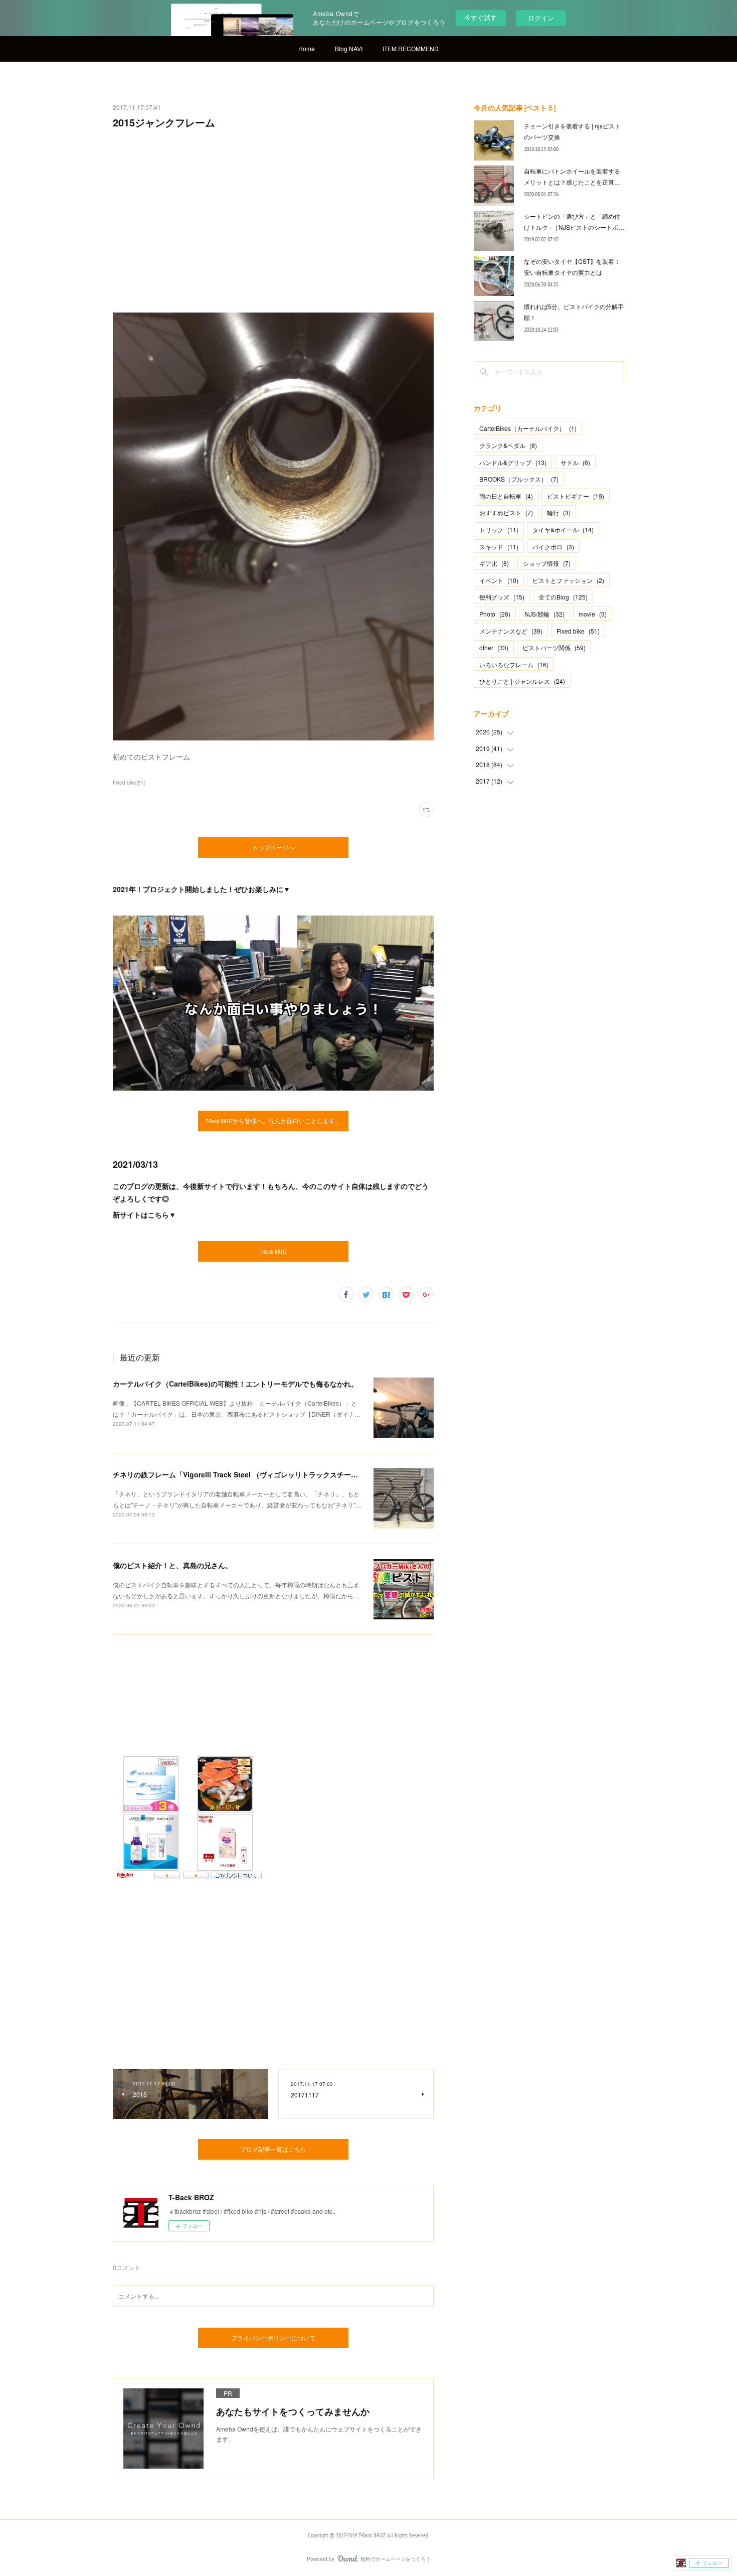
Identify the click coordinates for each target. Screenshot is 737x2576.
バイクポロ (553, 547)
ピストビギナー (576, 496)
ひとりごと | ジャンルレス (522, 681)
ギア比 (494, 563)
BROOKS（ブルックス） (519, 479)
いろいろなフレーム (514, 664)
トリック (499, 529)
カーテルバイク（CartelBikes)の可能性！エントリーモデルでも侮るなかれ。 (235, 1384)
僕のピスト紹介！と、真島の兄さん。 (172, 1565)
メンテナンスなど (511, 631)
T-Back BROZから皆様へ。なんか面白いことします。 (273, 1121)
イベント (499, 580)
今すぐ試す (481, 17)
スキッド (499, 547)
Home (307, 48)
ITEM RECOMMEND (411, 48)
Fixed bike (578, 631)
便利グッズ (502, 597)
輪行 (559, 512)
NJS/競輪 (544, 614)
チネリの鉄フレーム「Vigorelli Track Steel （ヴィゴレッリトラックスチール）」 (242, 1474)
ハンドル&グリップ (513, 462)
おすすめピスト (506, 512)
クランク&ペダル (508, 445)
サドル (575, 462)
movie (593, 614)
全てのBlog (563, 597)
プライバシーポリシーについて (273, 2338)
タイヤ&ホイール (563, 529)
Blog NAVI (349, 48)
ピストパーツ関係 (554, 647)
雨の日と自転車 (506, 496)
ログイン (541, 18)
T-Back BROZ (273, 1251)
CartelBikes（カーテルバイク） (528, 428)
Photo (495, 614)
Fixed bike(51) (129, 783)
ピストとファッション (568, 580)
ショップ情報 (547, 563)
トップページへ (273, 848)
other (494, 647)
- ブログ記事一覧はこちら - (273, 2149)
